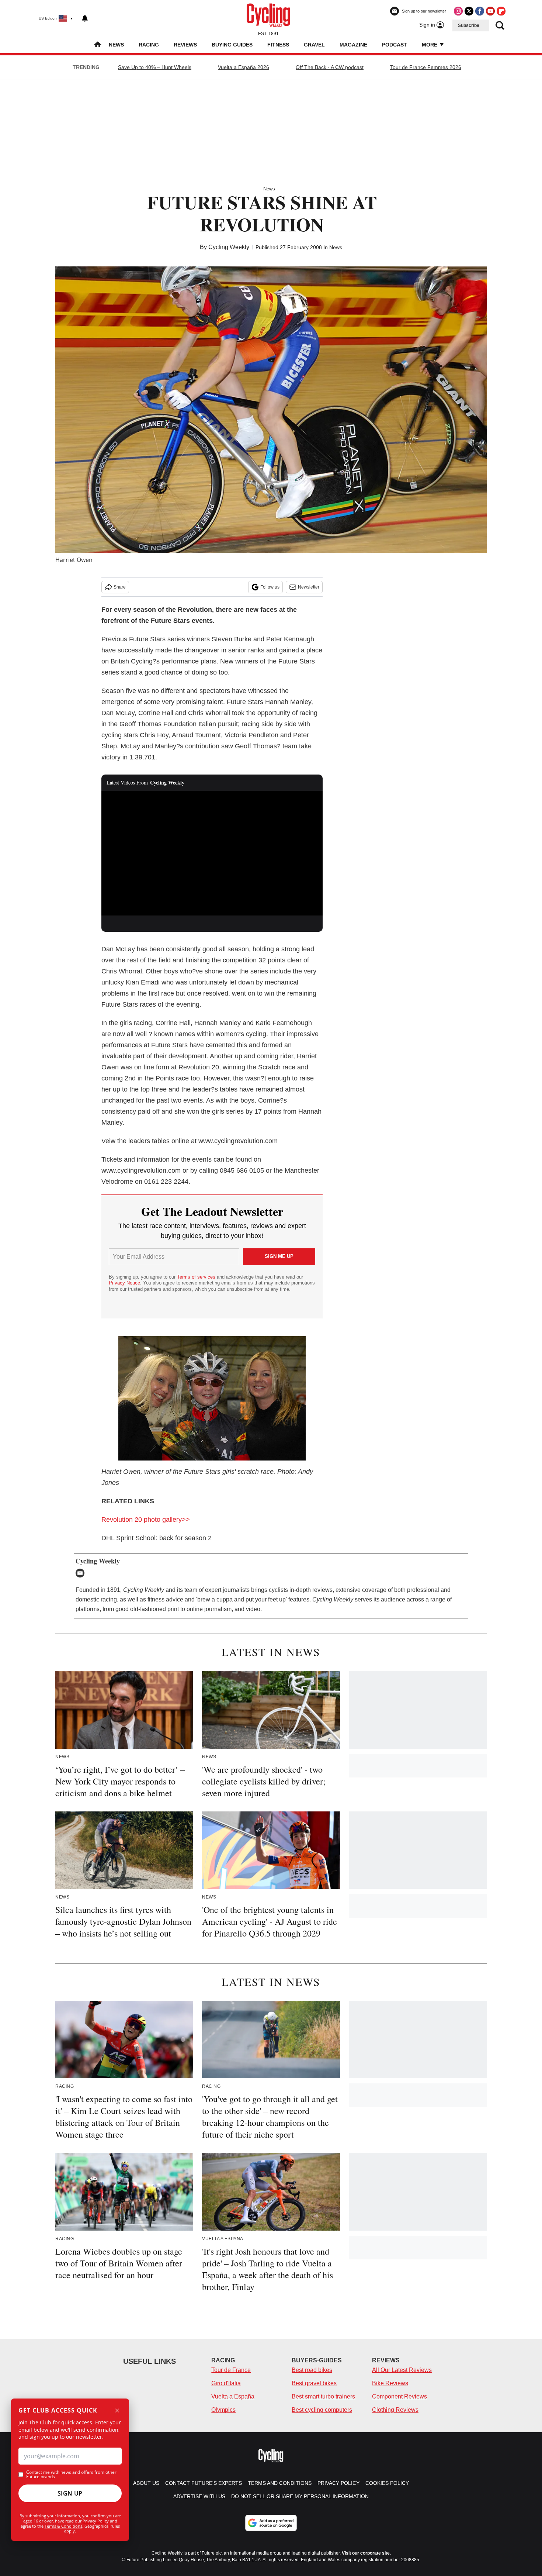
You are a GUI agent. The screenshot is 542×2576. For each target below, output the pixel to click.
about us (146, 2483)
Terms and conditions (280, 2483)
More (430, 45)
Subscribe (469, 25)
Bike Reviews (390, 2383)
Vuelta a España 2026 (244, 67)
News (116, 45)
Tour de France (231, 2370)
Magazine (353, 45)
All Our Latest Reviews (402, 2370)
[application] (212, 853)
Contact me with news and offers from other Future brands (71, 2475)
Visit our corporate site (366, 2553)
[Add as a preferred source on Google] (271, 2523)
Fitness (278, 45)
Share (120, 587)
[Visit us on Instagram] (458, 11)
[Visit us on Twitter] (469, 11)
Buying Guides (232, 45)
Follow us (270, 587)
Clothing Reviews (395, 2410)
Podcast (395, 45)
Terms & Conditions (63, 2526)
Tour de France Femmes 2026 (426, 67)
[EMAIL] (82, 1573)
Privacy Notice (124, 1283)
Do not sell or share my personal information (300, 2496)
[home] (98, 45)
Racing (149, 45)
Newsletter (309, 587)
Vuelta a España (233, 2396)
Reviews (185, 45)
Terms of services (197, 1277)
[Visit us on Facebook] (480, 11)
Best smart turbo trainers (323, 2396)
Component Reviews (399, 2396)
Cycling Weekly (229, 247)
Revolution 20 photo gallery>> (146, 1520)
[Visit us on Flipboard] (501, 11)
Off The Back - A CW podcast (330, 67)
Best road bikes (312, 2370)
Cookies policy (387, 2483)
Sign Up (70, 2493)
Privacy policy (338, 2483)
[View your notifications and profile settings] (85, 18)
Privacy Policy (96, 2521)
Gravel (314, 45)
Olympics (223, 2410)
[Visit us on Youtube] (490, 11)
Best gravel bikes (314, 2383)
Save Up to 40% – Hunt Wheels (155, 67)
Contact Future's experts (204, 2483)
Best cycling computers (322, 2410)
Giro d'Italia (226, 2383)
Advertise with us (199, 2496)
